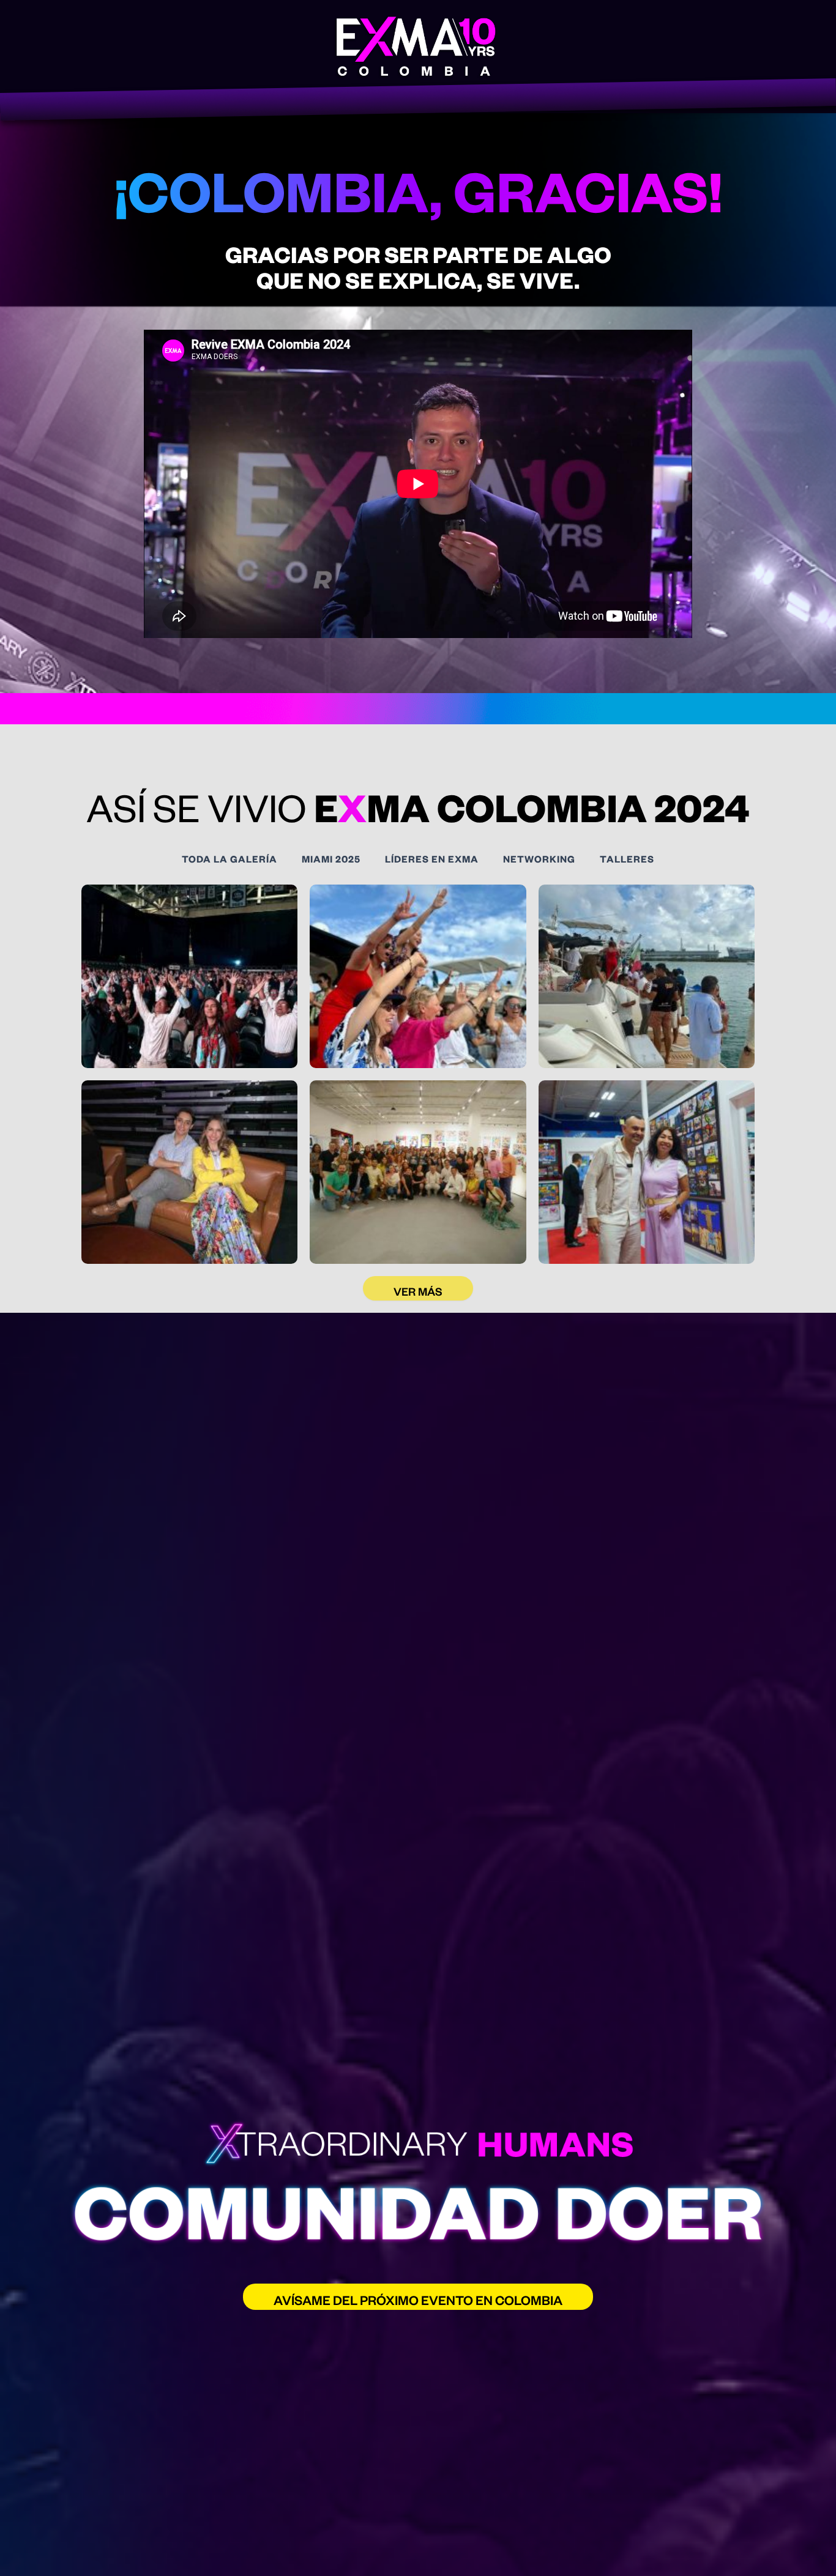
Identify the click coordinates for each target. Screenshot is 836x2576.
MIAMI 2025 (331, 859)
